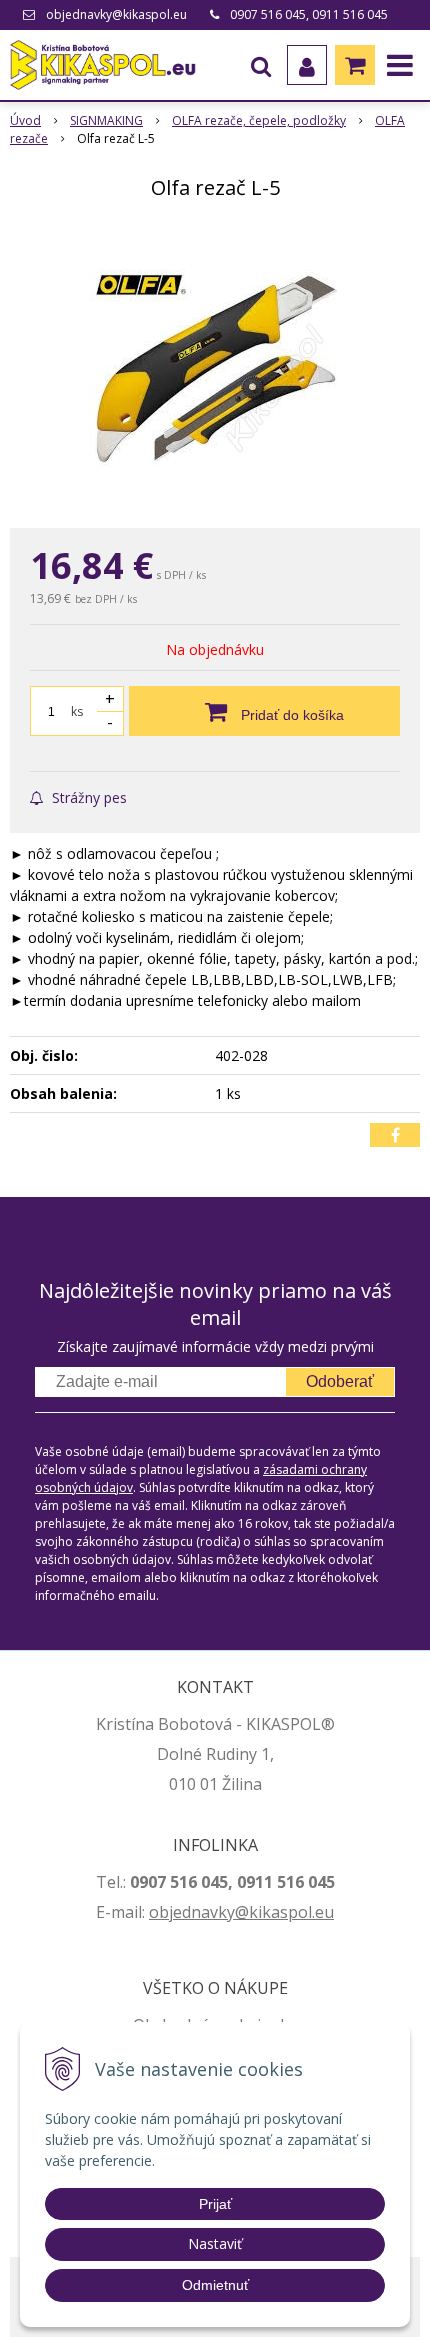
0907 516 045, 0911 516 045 (309, 14)
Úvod (25, 120)
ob (159, 1912)
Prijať (215, 2204)
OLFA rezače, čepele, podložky (259, 120)
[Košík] (355, 65)
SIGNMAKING (106, 120)
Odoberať (340, 1381)
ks (77, 711)
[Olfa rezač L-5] (215, 368)
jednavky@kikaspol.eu (251, 1912)
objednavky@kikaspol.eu (116, 14)
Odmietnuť (215, 2285)
